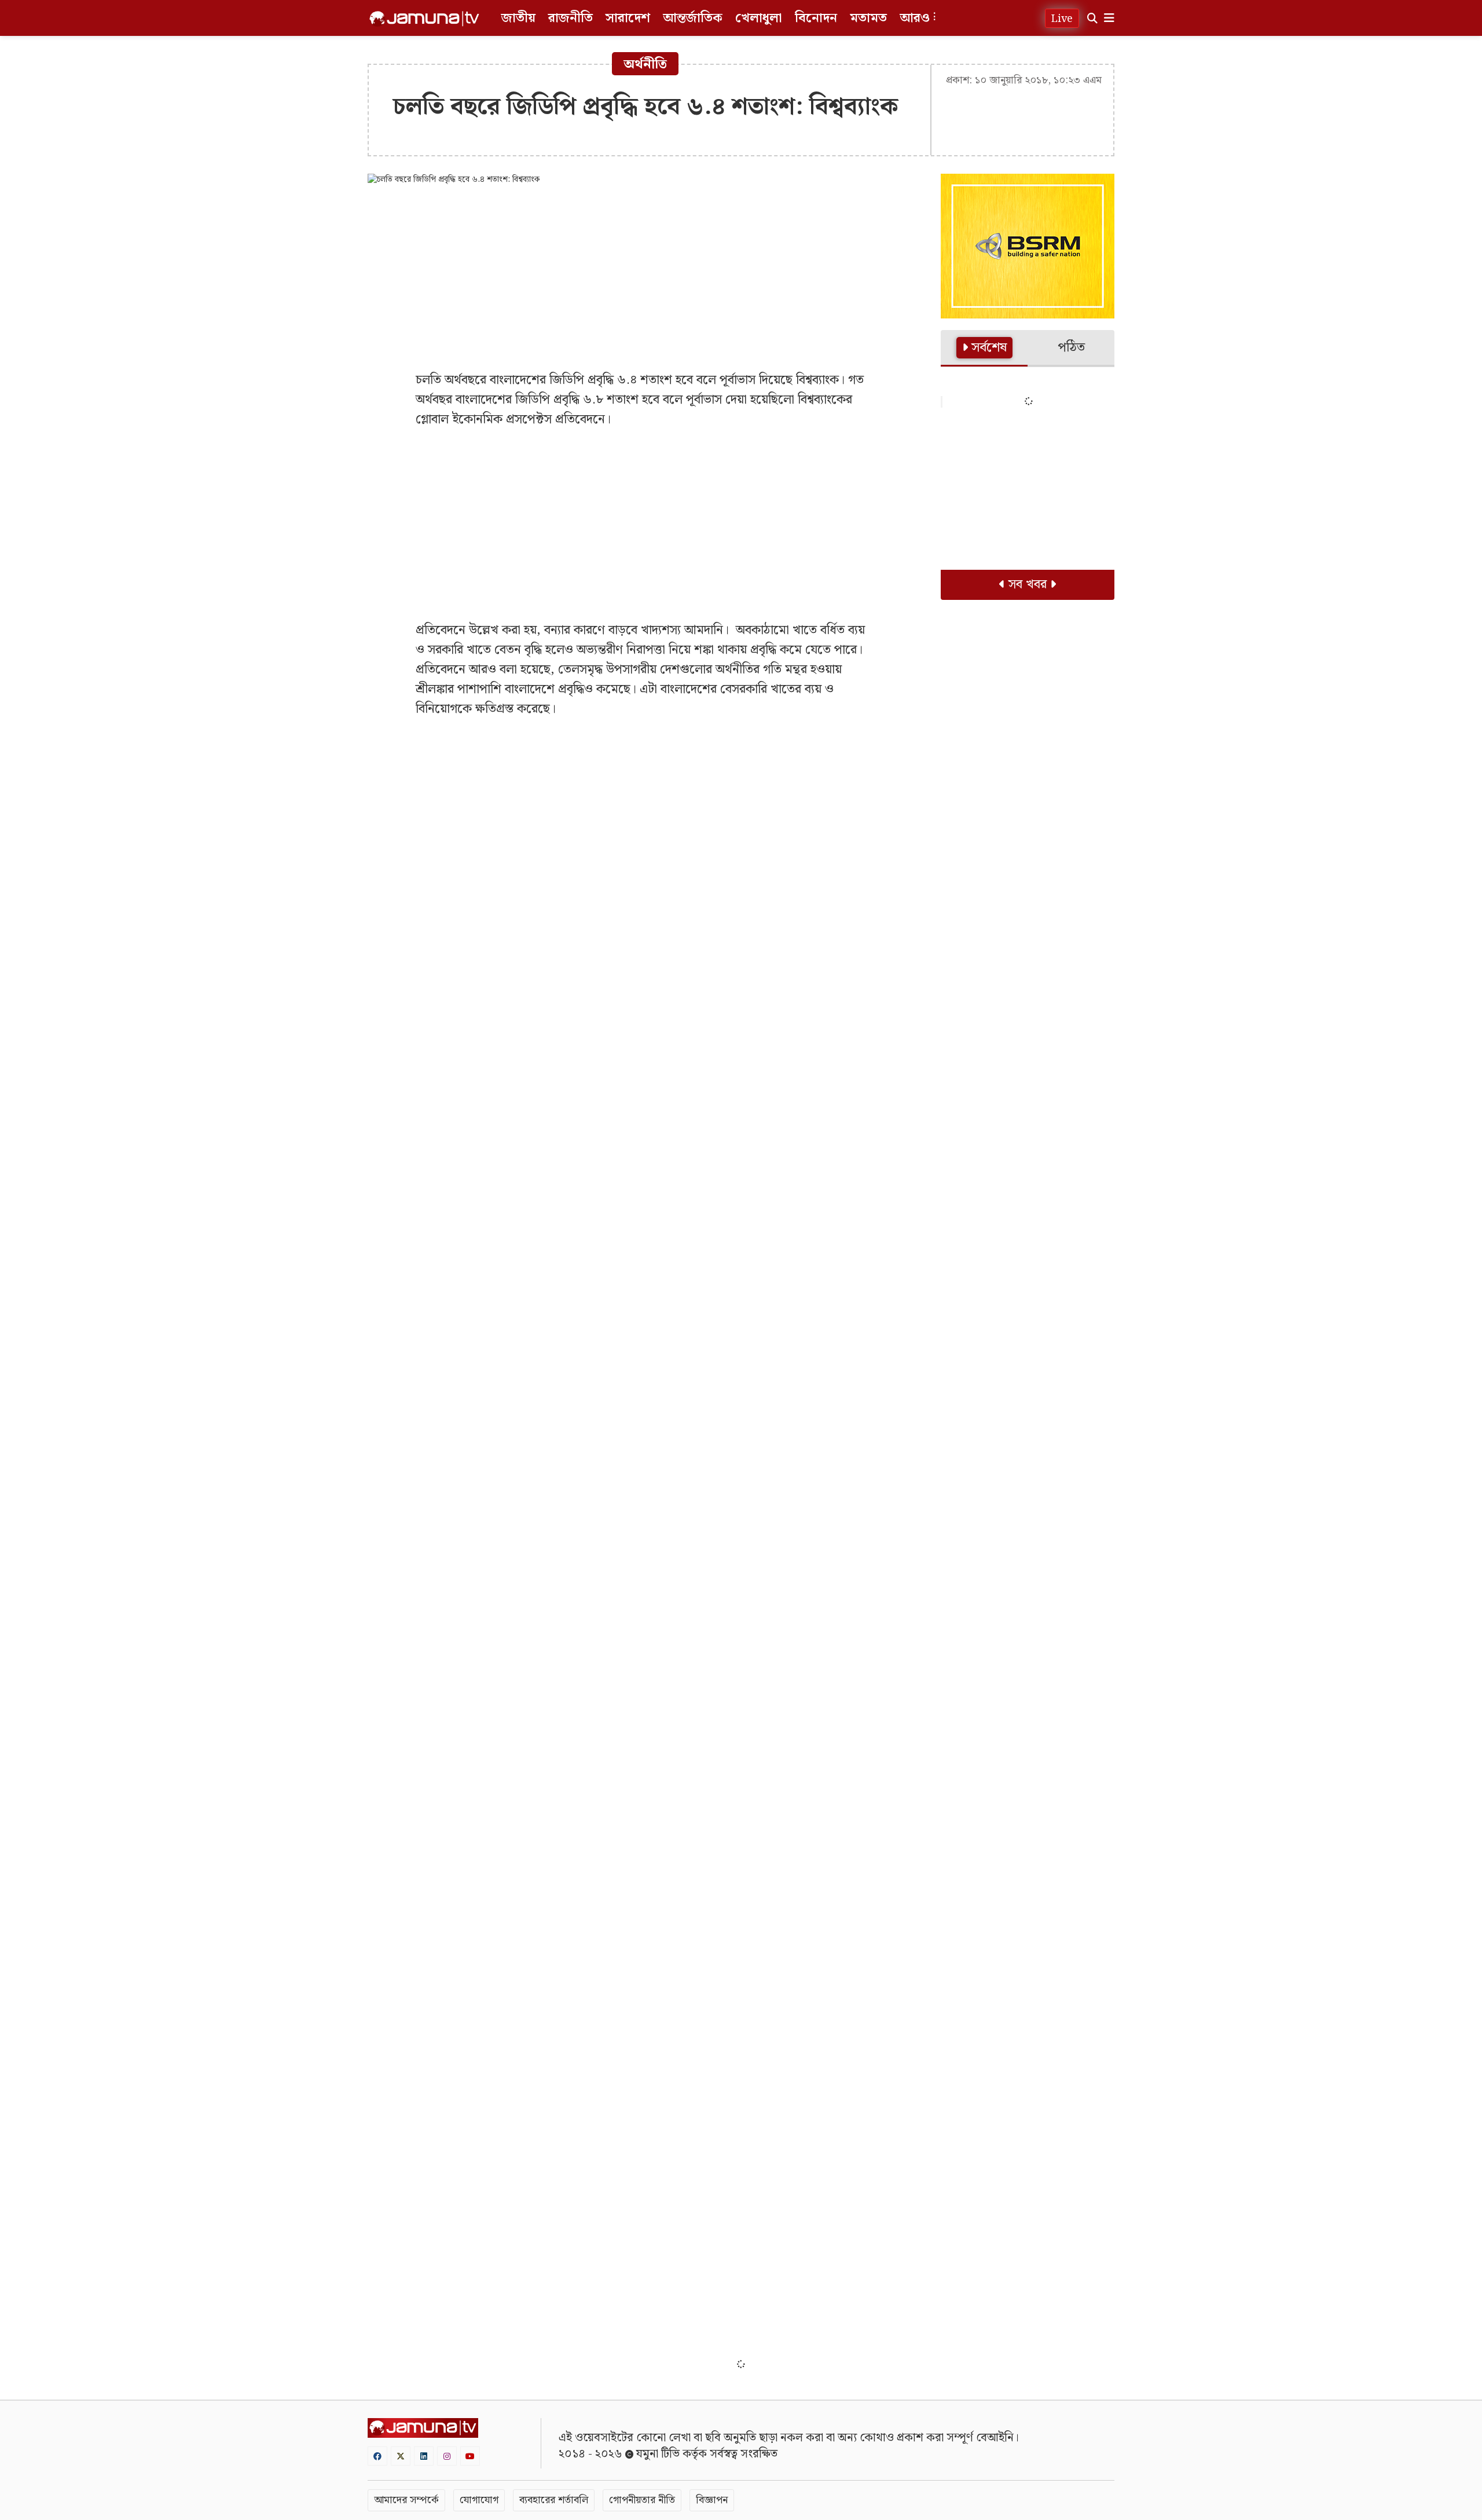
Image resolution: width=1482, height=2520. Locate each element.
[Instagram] (447, 2456)
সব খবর (1028, 585)
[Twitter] (401, 2456)
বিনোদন (816, 18)
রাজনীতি (571, 18)
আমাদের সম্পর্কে (406, 2500)
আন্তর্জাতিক (693, 18)
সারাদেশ (628, 18)
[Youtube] (470, 2456)
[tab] (984, 349)
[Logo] (424, 19)
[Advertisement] (645, 278)
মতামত (868, 18)
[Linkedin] (424, 2456)
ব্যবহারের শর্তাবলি (554, 2500)
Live (1062, 19)
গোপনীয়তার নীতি (642, 2500)
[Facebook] (377, 2456)
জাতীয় (518, 18)
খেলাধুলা (759, 18)
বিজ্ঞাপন (712, 2500)
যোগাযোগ (479, 2500)
